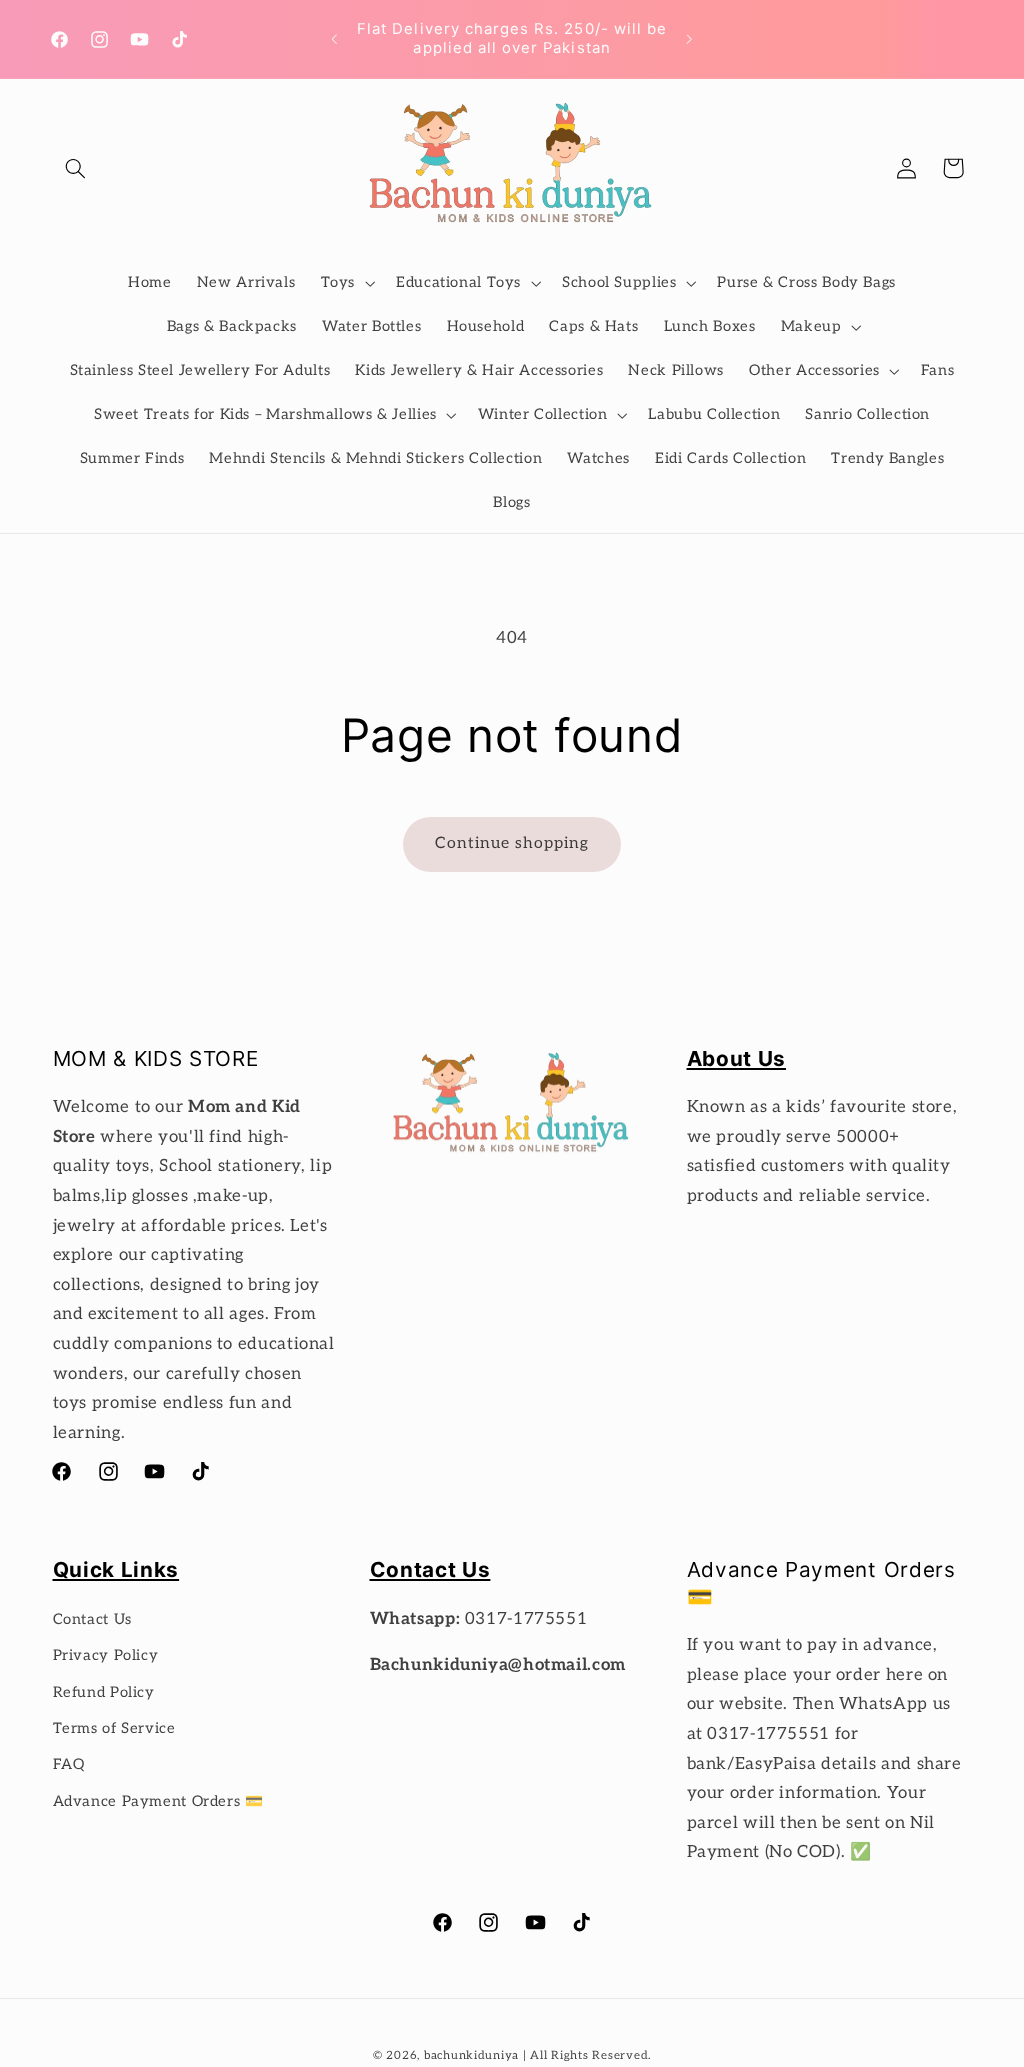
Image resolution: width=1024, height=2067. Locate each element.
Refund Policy (104, 1692)
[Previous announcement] (334, 39)
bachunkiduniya (471, 2055)
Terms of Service (114, 1728)
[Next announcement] (690, 39)
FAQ (69, 1764)
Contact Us (92, 1619)
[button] (76, 168)
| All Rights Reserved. (587, 2055)
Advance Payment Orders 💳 (158, 1801)
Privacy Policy (106, 1655)
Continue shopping (512, 843)
